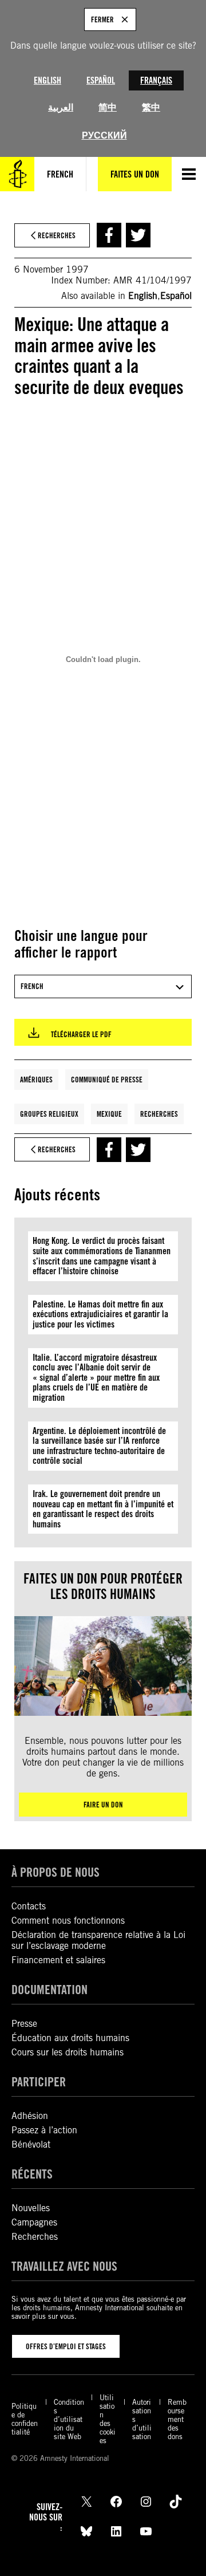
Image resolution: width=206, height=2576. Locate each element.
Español (101, 80)
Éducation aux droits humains (70, 2038)
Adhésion (30, 2116)
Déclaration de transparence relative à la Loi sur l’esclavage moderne (98, 1940)
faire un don (103, 1805)
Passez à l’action (44, 2130)
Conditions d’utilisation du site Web (69, 2419)
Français (156, 80)
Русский (104, 135)
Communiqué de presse (107, 1080)
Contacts (29, 1906)
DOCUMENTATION (49, 1990)
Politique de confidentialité (25, 2419)
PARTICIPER (39, 2082)
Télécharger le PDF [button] (81, 1034)
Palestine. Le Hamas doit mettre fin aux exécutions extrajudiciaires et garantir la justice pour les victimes (100, 1314)
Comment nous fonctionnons (68, 1921)
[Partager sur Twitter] (138, 235)
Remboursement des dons (177, 2419)
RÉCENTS (32, 2174)
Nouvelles (31, 2208)
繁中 (151, 107)
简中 (108, 107)
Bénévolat (31, 2144)
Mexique (109, 1114)
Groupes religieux (49, 1114)
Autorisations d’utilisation (142, 2419)
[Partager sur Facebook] (109, 235)
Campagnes (34, 2222)
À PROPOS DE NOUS (56, 1872)
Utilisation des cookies (108, 2419)
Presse (24, 2024)
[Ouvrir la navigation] (189, 174)
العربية (61, 107)
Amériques (36, 1080)
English (47, 80)
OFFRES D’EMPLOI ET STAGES (66, 2346)
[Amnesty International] (17, 174)
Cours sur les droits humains (68, 2052)
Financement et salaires (58, 1960)
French (60, 174)
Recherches (159, 1114)
